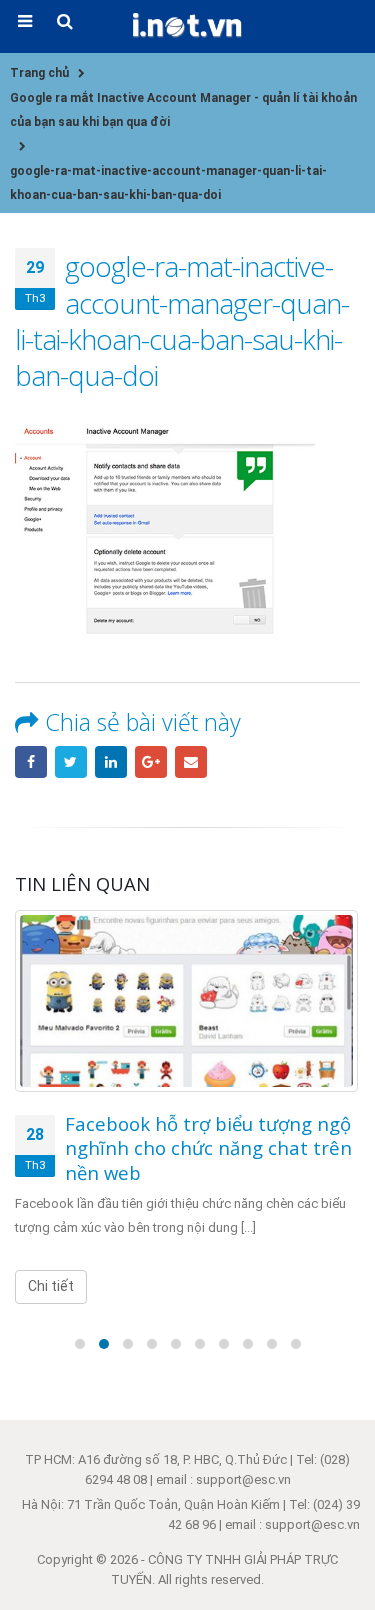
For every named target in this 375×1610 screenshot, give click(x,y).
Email (191, 762)
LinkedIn (111, 762)
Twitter (71, 762)
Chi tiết (51, 1286)
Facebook (31, 762)
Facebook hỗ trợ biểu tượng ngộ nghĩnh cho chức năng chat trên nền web (208, 1148)
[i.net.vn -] (188, 25)
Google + (151, 762)
